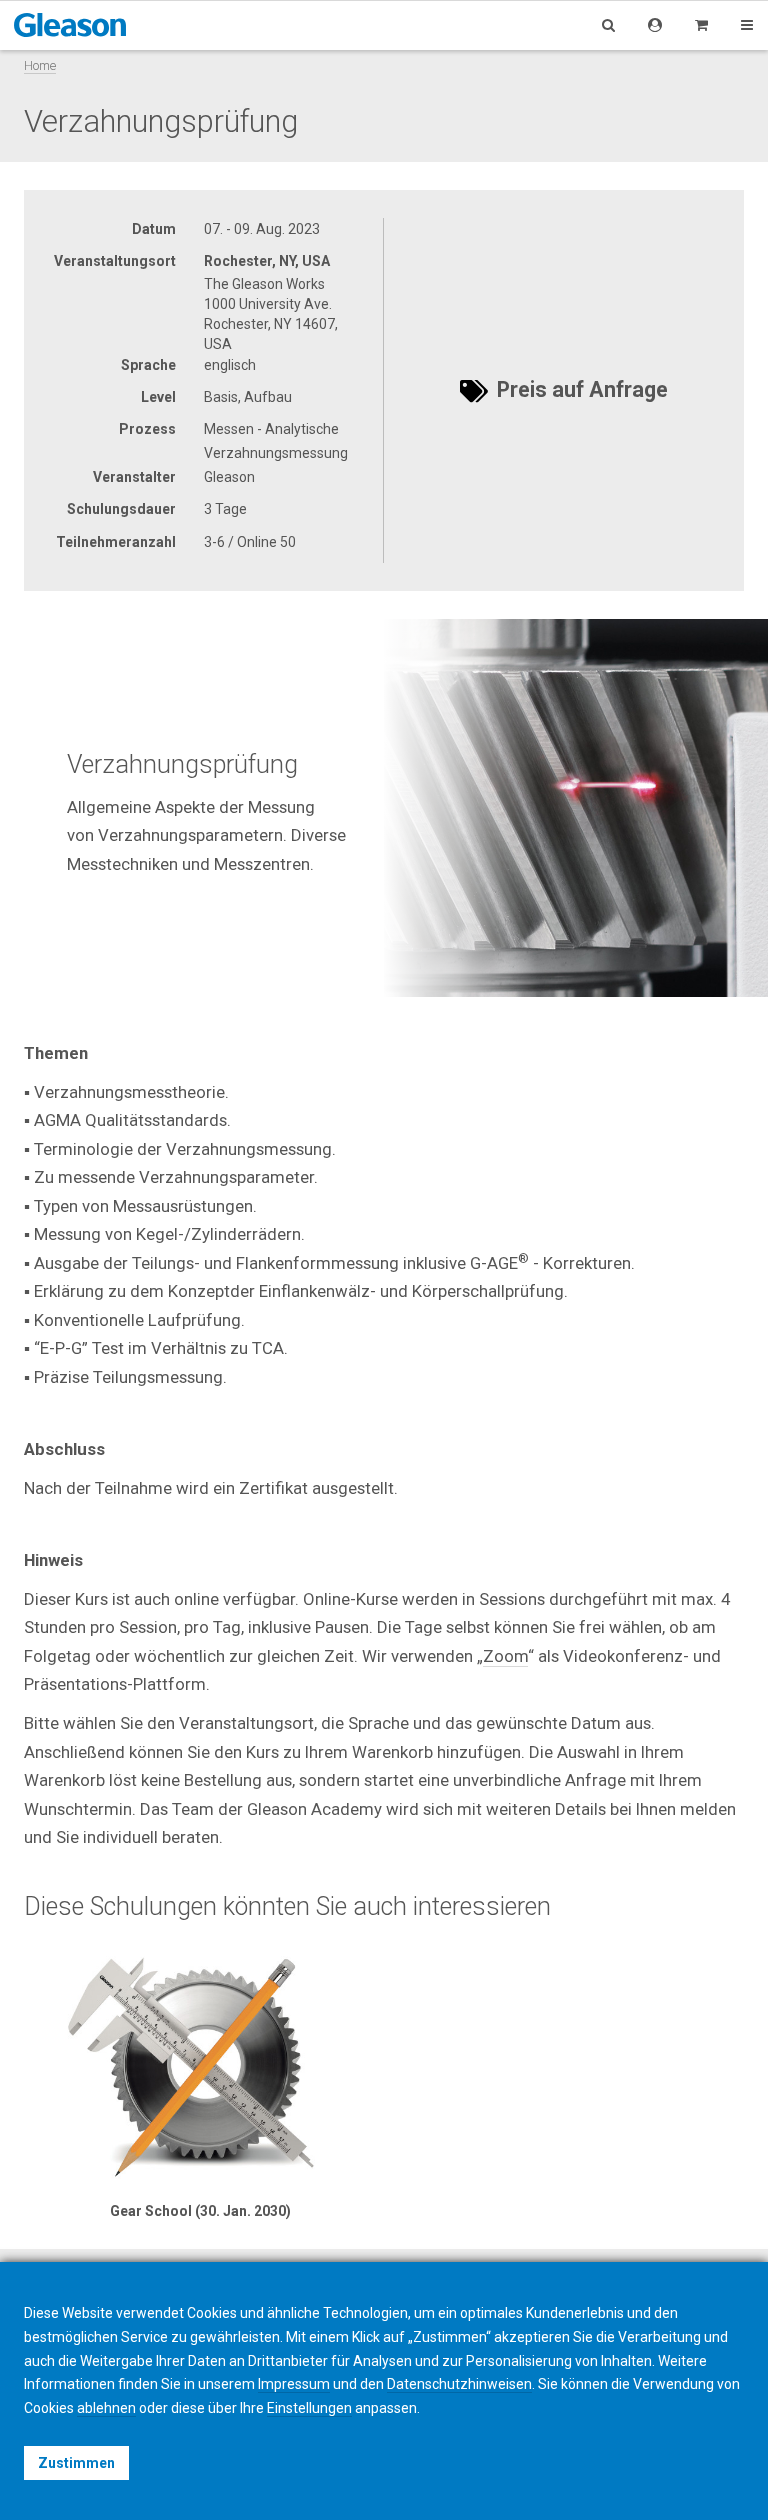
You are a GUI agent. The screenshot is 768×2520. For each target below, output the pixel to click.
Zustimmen (76, 2463)
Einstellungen (309, 2408)
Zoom (505, 1656)
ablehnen (106, 2408)
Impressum (294, 2384)
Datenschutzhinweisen (459, 2384)
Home (40, 65)
